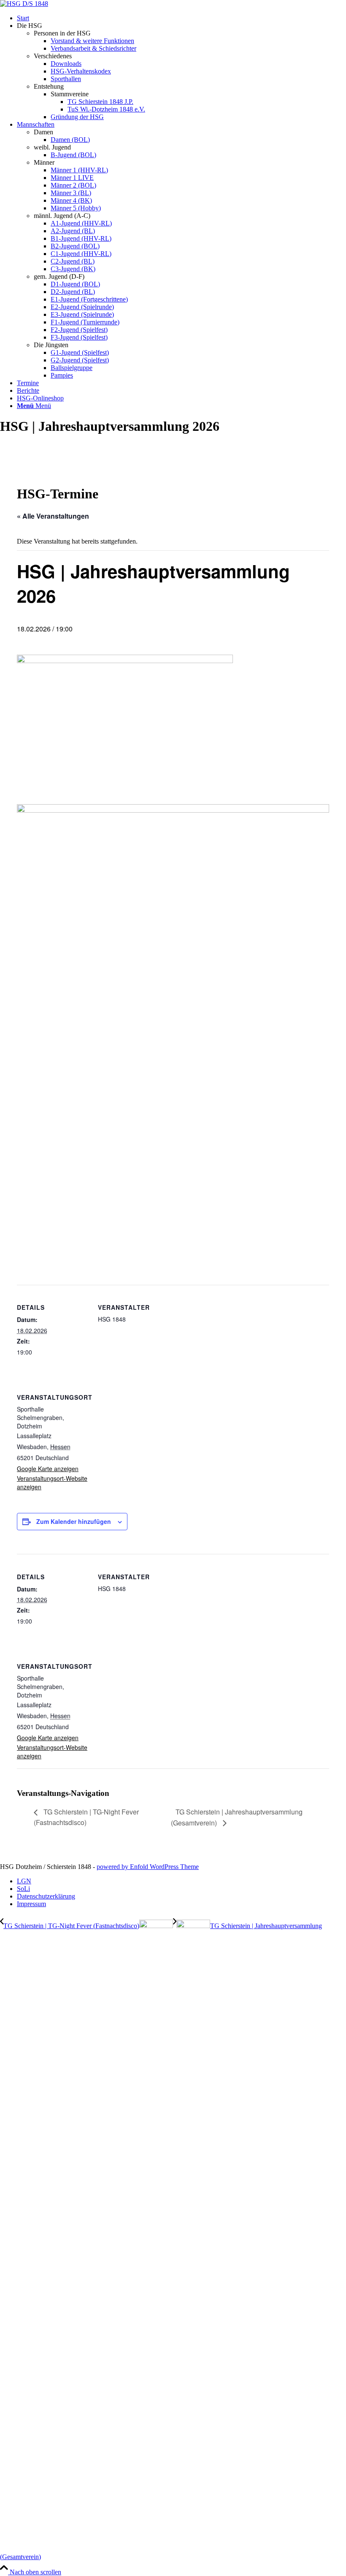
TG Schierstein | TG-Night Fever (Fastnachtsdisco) (86, 1817)
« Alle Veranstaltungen (53, 516)
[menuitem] (181, 18)
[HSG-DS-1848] (24, 4)
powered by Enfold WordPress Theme (148, 1867)
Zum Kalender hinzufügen (74, 1521)
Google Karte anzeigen (48, 1469)
